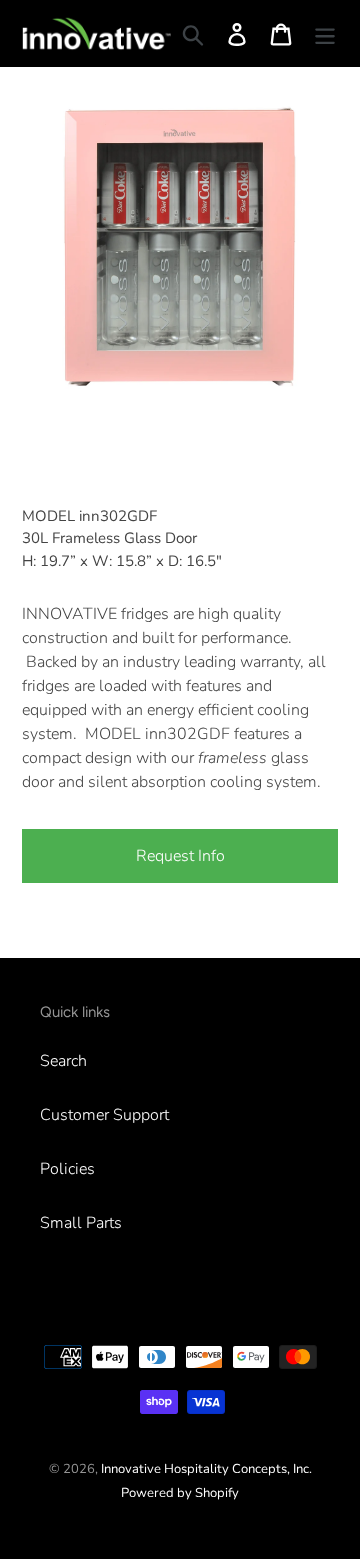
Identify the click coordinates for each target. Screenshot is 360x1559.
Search (63, 1061)
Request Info (180, 856)
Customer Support (104, 1115)
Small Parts (81, 1223)
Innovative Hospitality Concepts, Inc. (206, 1469)
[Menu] (325, 33)
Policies (67, 1169)
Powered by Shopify (180, 1493)
